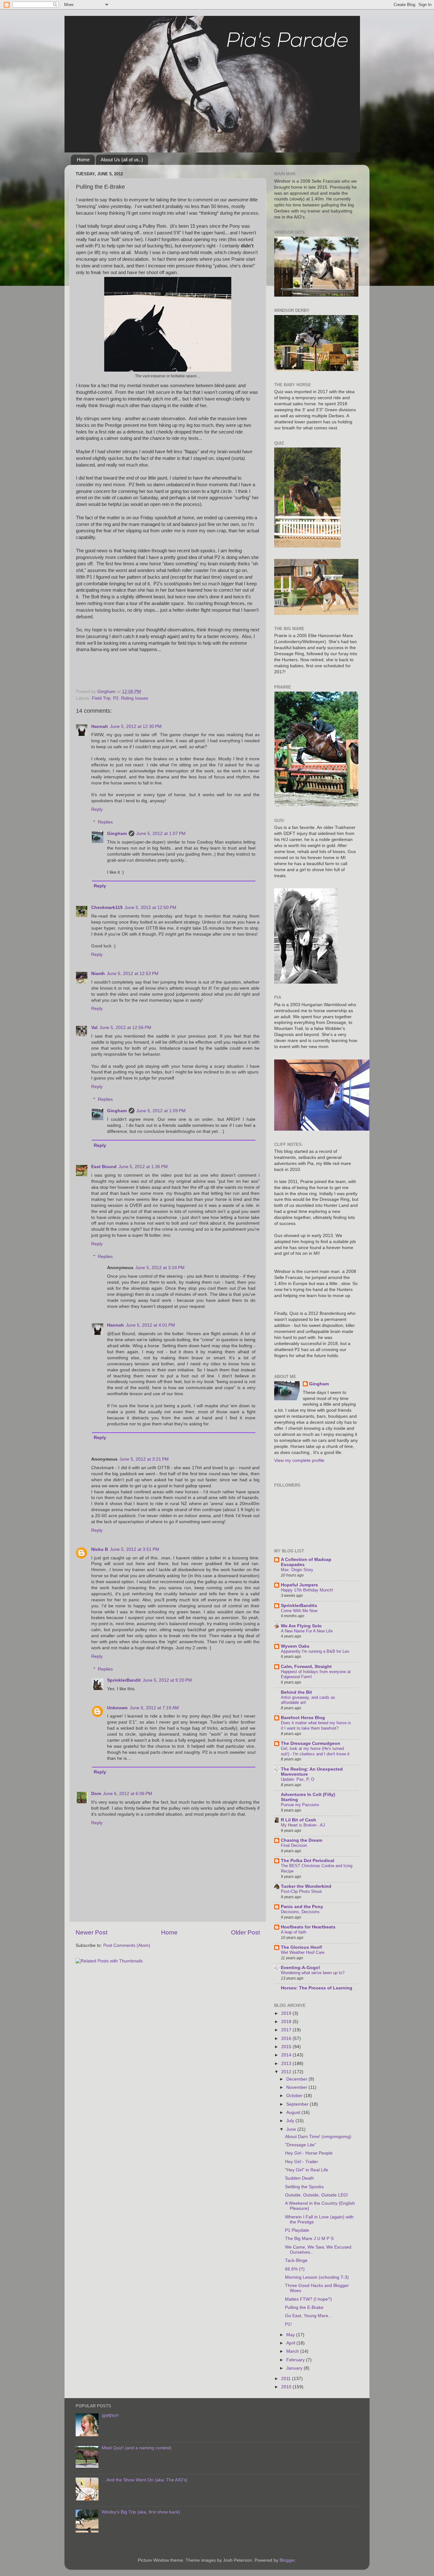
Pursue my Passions (300, 1805)
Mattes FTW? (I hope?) (309, 2299)
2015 (287, 2047)
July (291, 2121)
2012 (287, 2072)
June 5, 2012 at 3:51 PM (135, 1549)
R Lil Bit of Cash (298, 1820)
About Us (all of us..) (122, 160)
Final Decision (294, 1845)
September (298, 2104)
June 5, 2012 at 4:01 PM (150, 1325)
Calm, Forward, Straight (306, 1667)
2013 (287, 2064)
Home (83, 160)
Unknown (117, 1708)
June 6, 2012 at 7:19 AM (154, 1708)
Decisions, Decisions (300, 1912)
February (296, 2360)
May (291, 2335)
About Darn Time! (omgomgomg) (318, 2137)
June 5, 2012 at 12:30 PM (136, 726)
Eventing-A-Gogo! (301, 1968)
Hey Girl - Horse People (309, 2153)
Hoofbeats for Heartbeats (308, 1927)
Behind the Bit (296, 1692)
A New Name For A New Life (307, 1631)
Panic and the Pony (302, 1907)
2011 (287, 2379)
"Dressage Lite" (301, 2145)
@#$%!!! (110, 2416)
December (297, 2079)
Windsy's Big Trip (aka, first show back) (141, 2512)
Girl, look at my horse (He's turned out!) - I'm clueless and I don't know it (315, 1751)
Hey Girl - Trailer (302, 2162)
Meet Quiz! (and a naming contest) (137, 2448)
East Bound (104, 1167)
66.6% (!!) (295, 2269)
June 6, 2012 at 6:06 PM (128, 1794)
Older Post (245, 1932)
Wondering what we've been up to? (313, 1973)
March (293, 2351)
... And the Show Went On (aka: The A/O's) (145, 2480)
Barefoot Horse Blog (303, 1718)
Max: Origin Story (297, 1570)
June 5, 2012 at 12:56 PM (125, 1028)
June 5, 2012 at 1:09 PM (161, 1111)
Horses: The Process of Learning (317, 1988)
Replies (105, 822)
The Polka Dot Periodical (308, 1861)
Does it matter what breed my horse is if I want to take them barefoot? (316, 1725)
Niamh (98, 974)
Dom (96, 1794)
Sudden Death (299, 2178)
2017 (287, 2030)
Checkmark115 (107, 908)
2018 (287, 2022)
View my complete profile (299, 1460)
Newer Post (92, 1932)
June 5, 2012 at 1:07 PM (161, 834)
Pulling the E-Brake (304, 2307)
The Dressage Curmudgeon (311, 1743)
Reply (97, 809)
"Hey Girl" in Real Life (307, 2170)
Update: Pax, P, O (298, 1779)
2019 (287, 2013)
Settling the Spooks (304, 2187)
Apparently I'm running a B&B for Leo (315, 1651)
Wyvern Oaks (295, 1646)
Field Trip (101, 698)
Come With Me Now (299, 1611)
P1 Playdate (297, 2230)
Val (94, 1028)
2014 (287, 2055)
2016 (287, 2038)
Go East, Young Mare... (309, 2316)
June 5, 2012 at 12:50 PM (150, 908)
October (295, 2096)
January (295, 2368)
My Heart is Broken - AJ (303, 1825)
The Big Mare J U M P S (309, 2239)
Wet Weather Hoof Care (303, 1952)
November (297, 2087)
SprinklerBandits (299, 1606)
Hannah (100, 726)
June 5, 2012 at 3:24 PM (160, 1268)
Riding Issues (135, 698)
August (294, 2112)
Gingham (117, 834)
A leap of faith (294, 1932)
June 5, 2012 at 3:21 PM (144, 1459)
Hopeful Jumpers (299, 1585)
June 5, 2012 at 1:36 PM (143, 1167)
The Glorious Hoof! (302, 1947)
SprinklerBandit (124, 1680)
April (291, 2343)
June (292, 2129)
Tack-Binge (296, 2260)
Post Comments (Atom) (127, 1945)
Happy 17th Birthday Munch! (307, 1590)
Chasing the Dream (302, 1840)
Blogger (287, 2560)
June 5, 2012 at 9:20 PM (167, 1680)
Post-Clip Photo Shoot (301, 1891)
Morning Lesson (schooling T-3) (317, 2277)
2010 (287, 2387)
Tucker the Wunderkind (306, 1886)
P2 (116, 698)
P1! (288, 2324)
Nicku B (100, 1549)
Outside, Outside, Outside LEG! (317, 2195)
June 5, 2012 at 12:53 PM (133, 974)
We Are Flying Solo (301, 1626)
